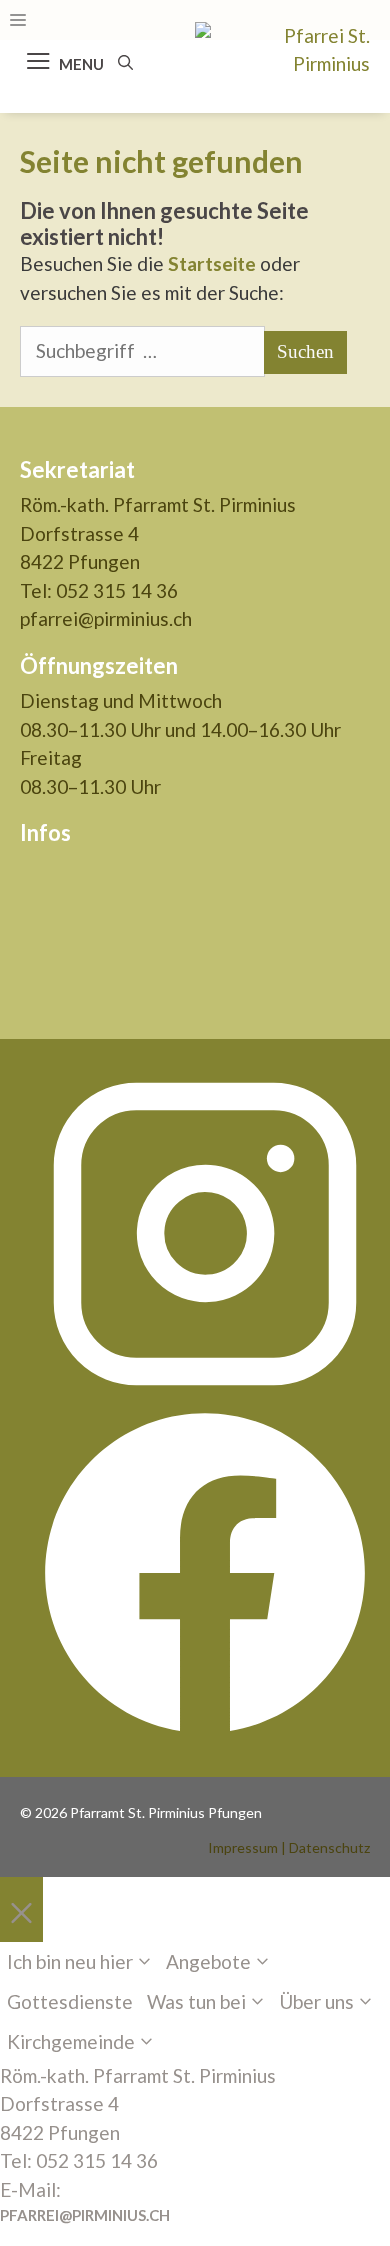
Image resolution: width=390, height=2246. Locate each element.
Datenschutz (329, 1847)
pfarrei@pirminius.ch (106, 618)
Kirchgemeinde (71, 2041)
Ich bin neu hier (70, 1961)
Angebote (208, 1961)
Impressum (243, 1847)
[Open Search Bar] (125, 62)
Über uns (316, 2001)
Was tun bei (196, 2001)
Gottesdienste (70, 2001)
